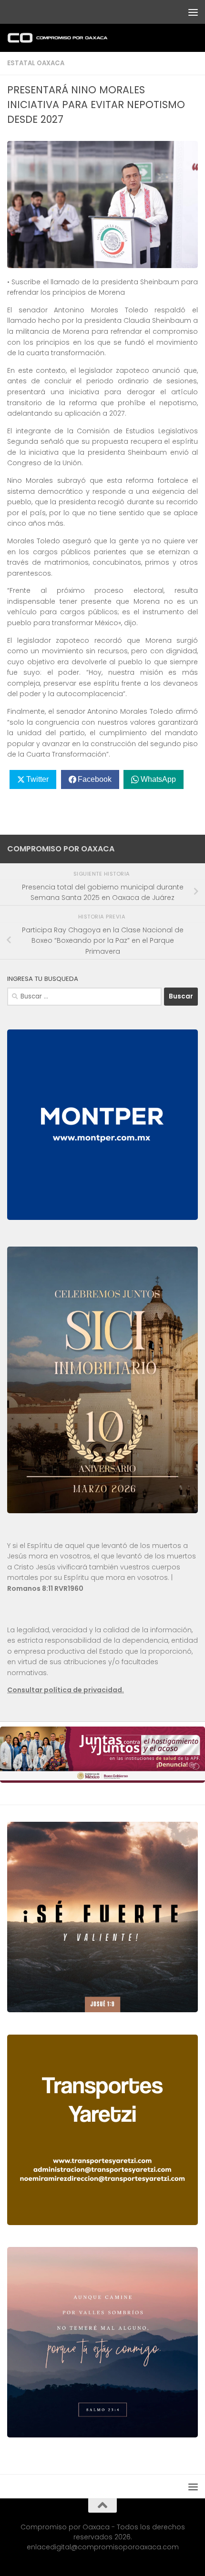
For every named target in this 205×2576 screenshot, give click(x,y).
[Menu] (193, 12)
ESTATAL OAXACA (36, 63)
